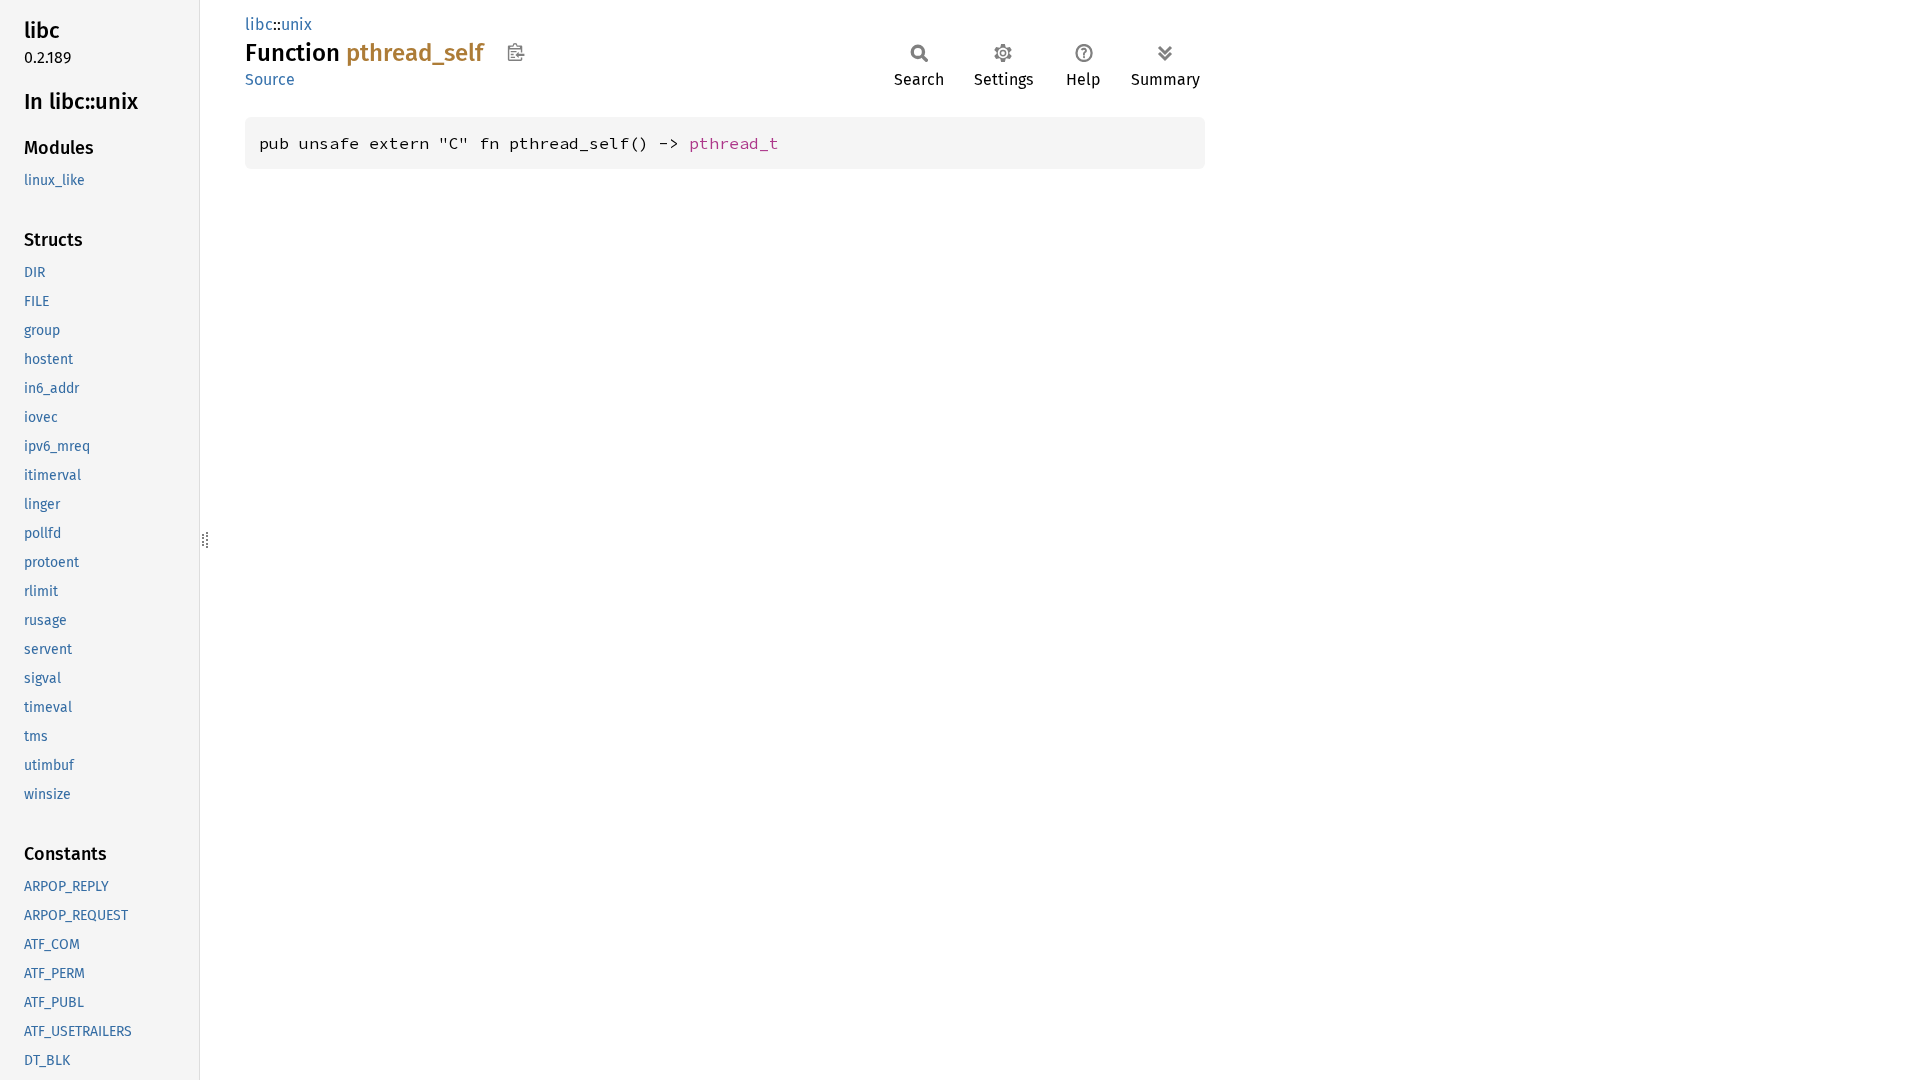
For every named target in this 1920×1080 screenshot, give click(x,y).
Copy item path (515, 52)
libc (259, 24)
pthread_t (734, 143)
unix (296, 24)
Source (270, 79)
